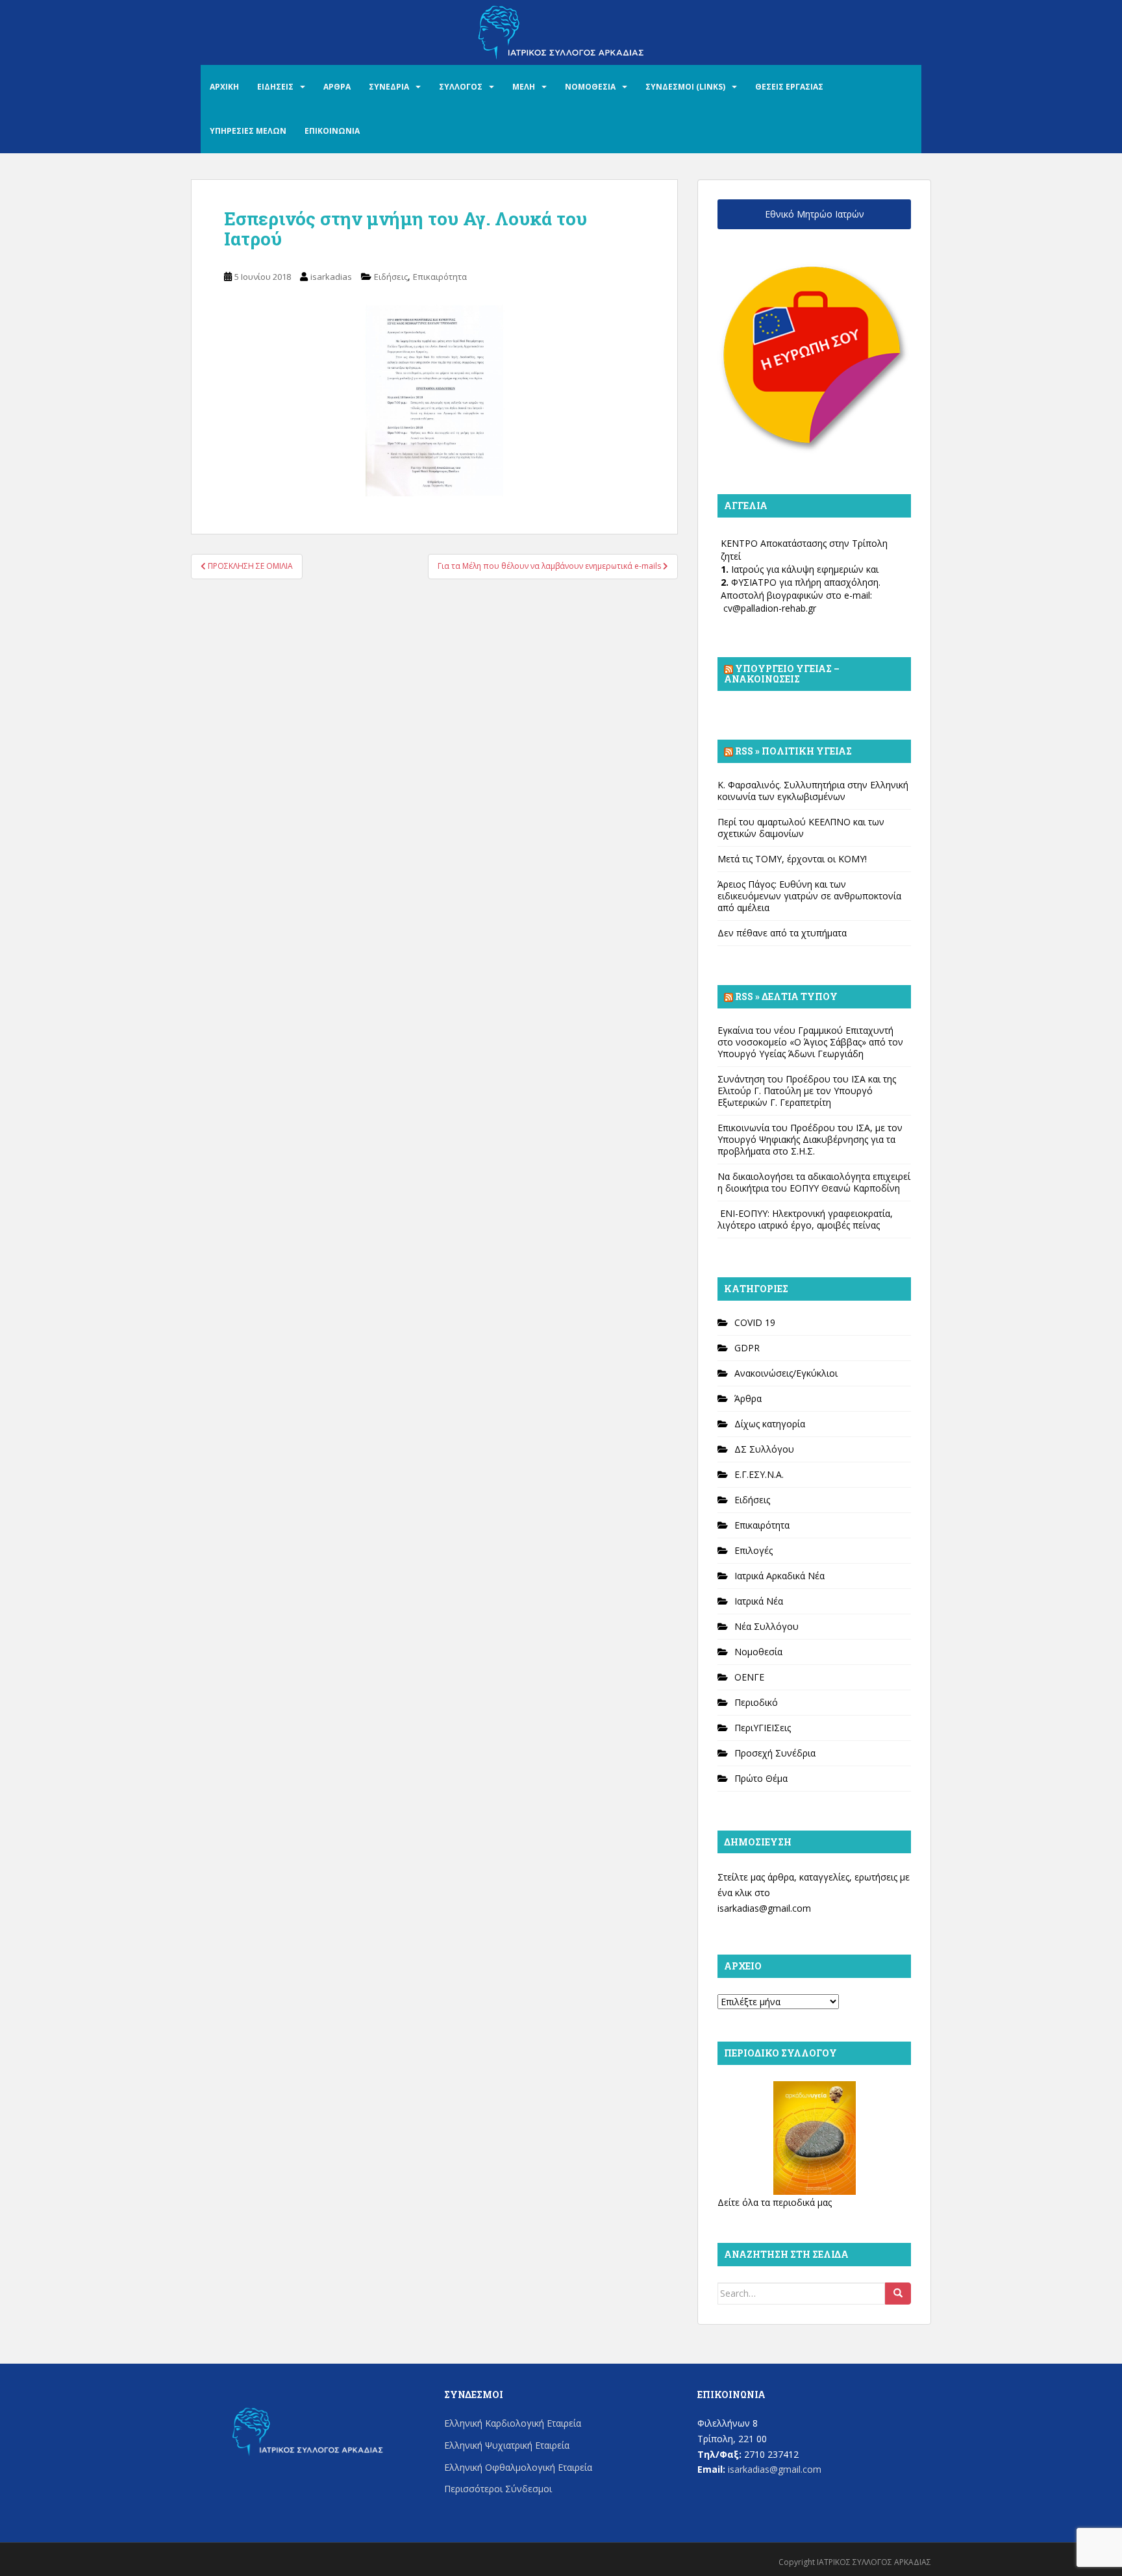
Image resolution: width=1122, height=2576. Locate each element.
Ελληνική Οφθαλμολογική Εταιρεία (518, 2467)
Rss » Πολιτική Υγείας (793, 751)
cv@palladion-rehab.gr (770, 608)
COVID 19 (755, 1322)
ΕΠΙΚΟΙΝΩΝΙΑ (332, 131)
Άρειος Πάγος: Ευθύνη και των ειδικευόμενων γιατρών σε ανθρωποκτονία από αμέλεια (809, 896)
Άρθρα (748, 1398)
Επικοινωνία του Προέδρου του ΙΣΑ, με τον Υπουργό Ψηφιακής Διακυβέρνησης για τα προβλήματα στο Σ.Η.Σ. (810, 1139)
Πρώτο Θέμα (761, 1778)
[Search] (898, 2294)
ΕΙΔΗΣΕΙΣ (275, 87)
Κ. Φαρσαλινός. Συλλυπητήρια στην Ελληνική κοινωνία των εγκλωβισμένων (813, 791)
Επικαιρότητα (440, 277)
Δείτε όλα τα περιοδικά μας (775, 2202)
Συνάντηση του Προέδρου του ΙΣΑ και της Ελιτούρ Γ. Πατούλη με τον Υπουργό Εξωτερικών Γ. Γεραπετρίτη (807, 1091)
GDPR (747, 1348)
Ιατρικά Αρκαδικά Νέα (779, 1576)
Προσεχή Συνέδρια (775, 1753)
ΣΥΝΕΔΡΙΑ (389, 87)
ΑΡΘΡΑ (337, 87)
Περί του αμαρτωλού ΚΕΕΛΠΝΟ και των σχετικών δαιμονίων (801, 828)
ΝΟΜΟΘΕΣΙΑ (590, 87)
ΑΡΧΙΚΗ (224, 87)
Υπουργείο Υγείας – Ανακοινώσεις (782, 674)
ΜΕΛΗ (524, 87)
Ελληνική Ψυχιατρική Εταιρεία (507, 2445)
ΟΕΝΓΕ (749, 1677)
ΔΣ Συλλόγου (764, 1449)
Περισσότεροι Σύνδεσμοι (498, 2489)
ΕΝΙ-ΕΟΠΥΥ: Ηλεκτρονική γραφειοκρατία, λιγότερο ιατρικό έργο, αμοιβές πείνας (805, 1219)
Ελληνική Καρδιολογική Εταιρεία (513, 2423)
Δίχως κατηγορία (770, 1424)
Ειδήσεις (391, 277)
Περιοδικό (756, 1702)
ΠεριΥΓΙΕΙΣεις (763, 1728)
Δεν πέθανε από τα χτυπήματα (782, 933)
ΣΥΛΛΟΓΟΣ (461, 87)
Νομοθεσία (758, 1652)
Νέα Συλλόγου (767, 1626)
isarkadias (331, 277)
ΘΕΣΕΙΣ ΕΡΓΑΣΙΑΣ (789, 87)
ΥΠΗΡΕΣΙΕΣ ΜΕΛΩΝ (248, 131)
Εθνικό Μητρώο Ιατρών (815, 214)
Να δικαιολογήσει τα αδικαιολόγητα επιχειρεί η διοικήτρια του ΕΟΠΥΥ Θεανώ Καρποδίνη (814, 1182)
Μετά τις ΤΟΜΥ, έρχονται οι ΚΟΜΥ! (792, 859)
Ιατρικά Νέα (759, 1601)
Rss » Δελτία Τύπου (786, 996)
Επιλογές (754, 1550)
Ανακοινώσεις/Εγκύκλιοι (786, 1373)
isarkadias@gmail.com (764, 1908)
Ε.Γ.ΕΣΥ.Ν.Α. (759, 1474)
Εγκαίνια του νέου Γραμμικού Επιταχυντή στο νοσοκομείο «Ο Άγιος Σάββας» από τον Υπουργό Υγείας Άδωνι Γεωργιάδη (810, 1042)
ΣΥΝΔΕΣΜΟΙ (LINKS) (685, 87)
